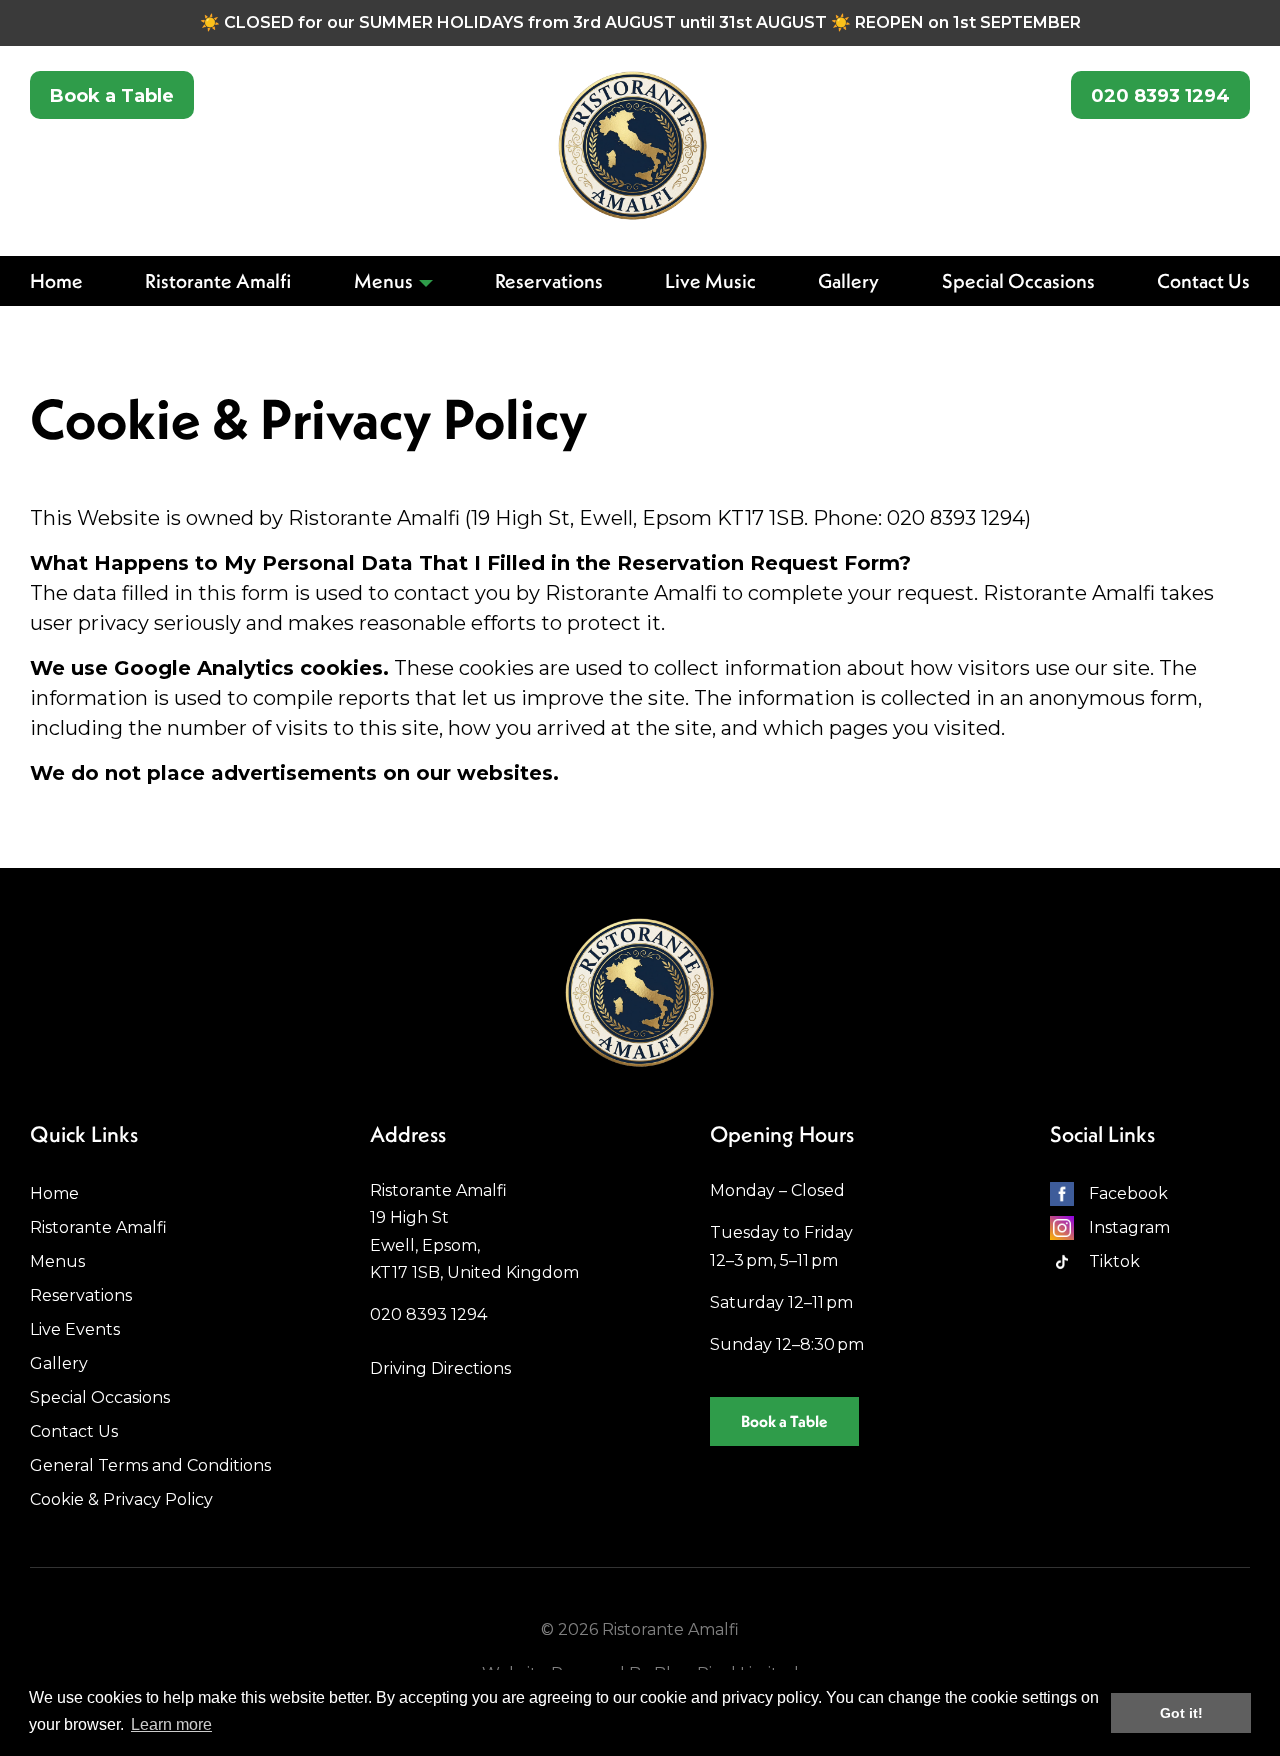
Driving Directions (440, 1368)
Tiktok (1114, 1261)
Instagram (1129, 1227)
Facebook (1128, 1193)
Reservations (549, 280)
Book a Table (112, 96)
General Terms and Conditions (150, 1465)
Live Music (710, 280)
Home (56, 280)
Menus (383, 280)
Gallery (848, 280)
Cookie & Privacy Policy (121, 1499)
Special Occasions (1018, 280)
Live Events (75, 1329)
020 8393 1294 (1160, 96)
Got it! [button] (1181, 1713)
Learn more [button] (171, 1724)
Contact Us (1203, 280)
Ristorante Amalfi (218, 280)
